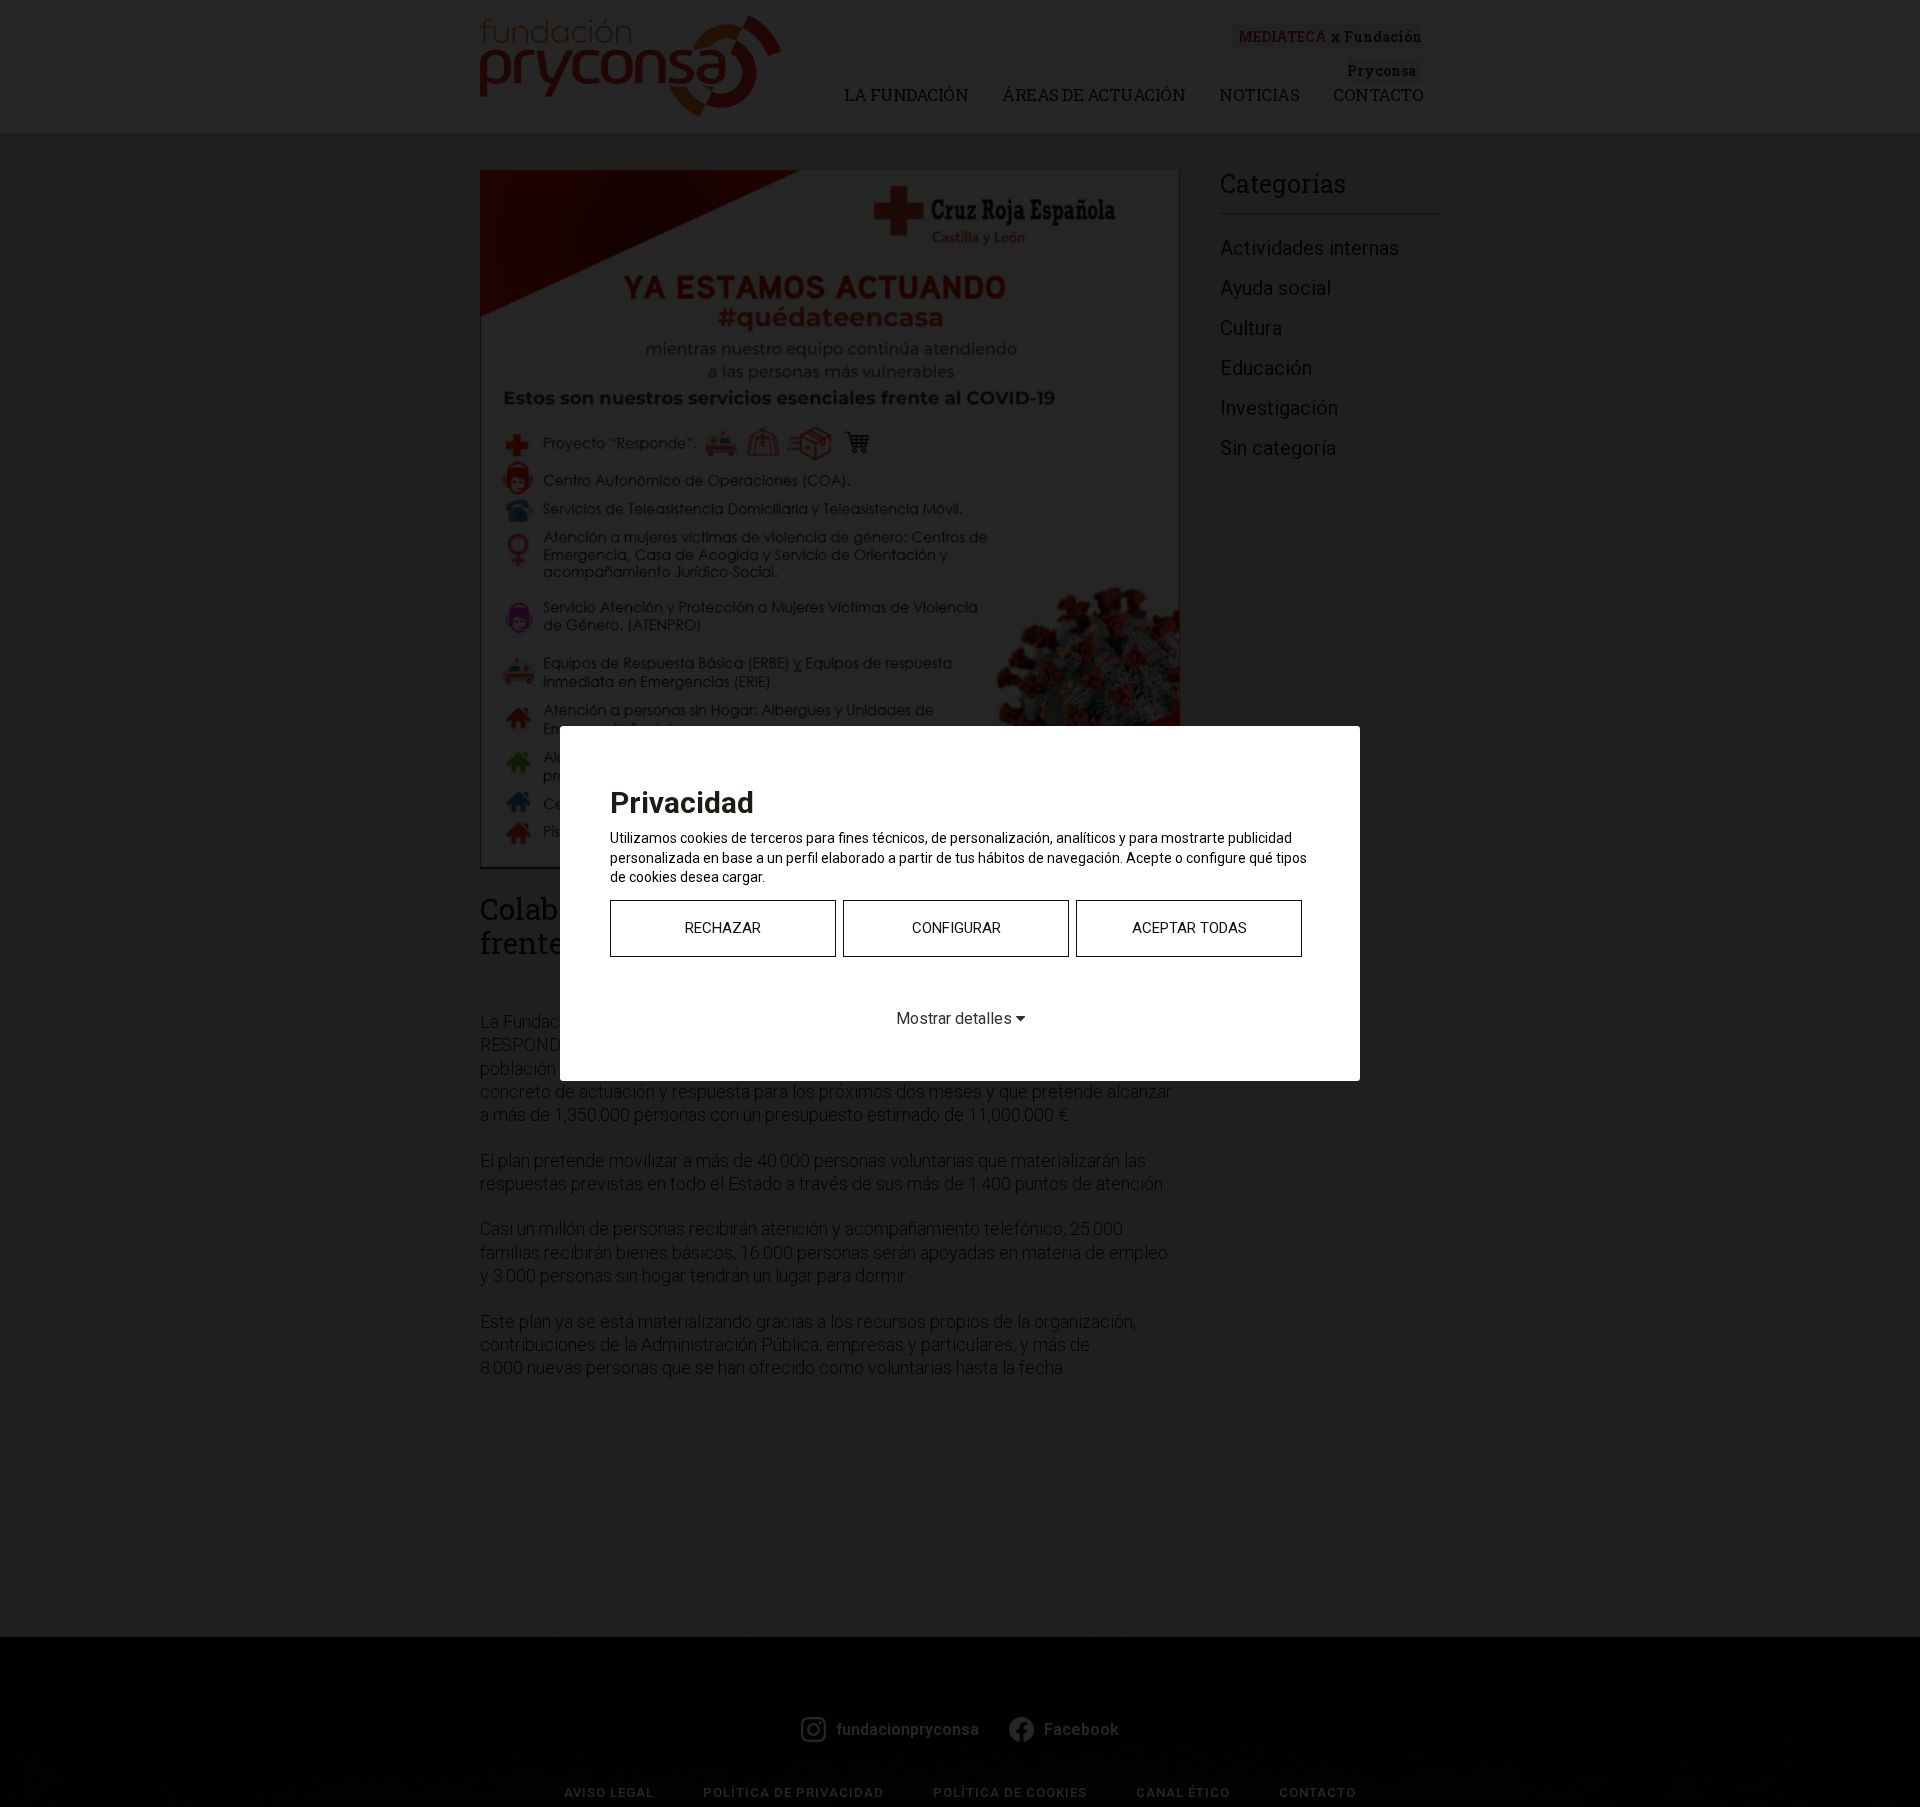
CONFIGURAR (956, 928)
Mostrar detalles (956, 1018)
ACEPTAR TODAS (1189, 928)
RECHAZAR (723, 928)
